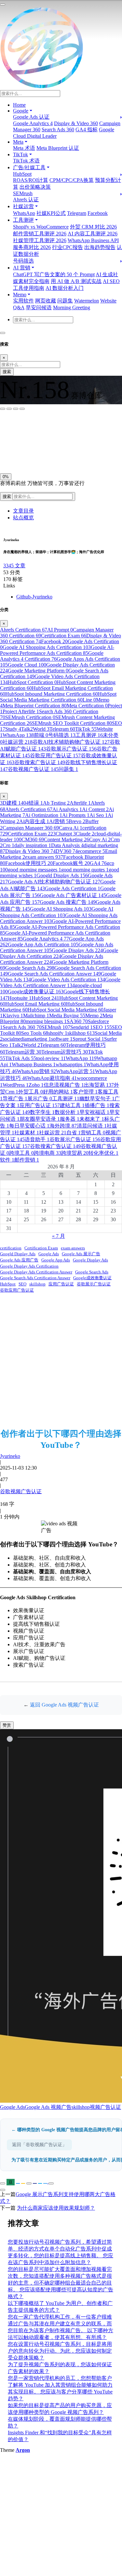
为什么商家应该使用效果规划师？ (56, 2208)
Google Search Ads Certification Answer (54, 974)
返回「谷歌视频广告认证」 (39, 2145)
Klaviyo (13, 1016)
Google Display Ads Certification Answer (36, 1272)
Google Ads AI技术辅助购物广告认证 (54, 882)
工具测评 (89, 735)
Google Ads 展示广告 (81, 1254)
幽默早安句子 (97, 1099)
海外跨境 (63, 1126)
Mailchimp (36, 1016)
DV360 (67, 851)
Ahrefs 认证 (26, 200)
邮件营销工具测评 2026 (40, 234)
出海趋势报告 (100, 247)
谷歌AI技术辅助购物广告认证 (71, 742)
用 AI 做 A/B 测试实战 (76, 281)
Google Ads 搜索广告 (68, 902)
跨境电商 (47, 1153)
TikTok (86, 729)
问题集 (65, 301)
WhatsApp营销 (36, 1071)
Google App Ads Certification (43, 945)
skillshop (81, 1033)
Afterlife (80, 803)
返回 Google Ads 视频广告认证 (64, 1705)
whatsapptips (71, 1064)
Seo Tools (35, 1033)
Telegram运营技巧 (65, 1052)
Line (89, 700)
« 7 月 (59, 1236)
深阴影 (27, 441)
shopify (58, 1033)
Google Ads (49, 1254)
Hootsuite (20, 998)
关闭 (7, 456)
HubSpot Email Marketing (36, 1004)
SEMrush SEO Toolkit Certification (72, 723)
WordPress (16, 1085)
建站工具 (72, 1105)
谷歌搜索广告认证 (40, 762)
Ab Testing (56, 803)
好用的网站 (58, 1092)
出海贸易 (99, 1085)
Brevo (77, 821)
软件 (7, 1160)
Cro (8, 845)
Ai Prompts (76, 815)
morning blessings (46, 1021)
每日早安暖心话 (29, 1126)
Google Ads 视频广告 (48, 2107)
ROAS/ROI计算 (31, 180)
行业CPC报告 (68, 247)
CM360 (33, 839)
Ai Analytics (67, 809)
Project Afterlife (21, 711)
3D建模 (10, 803)
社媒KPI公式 (51, 213)
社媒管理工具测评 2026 (40, 240)
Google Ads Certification (73, 888)
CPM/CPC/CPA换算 (72, 180)
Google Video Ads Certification (68, 980)
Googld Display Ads (62, 875)
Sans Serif (13, 427)
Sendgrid (81, 1027)
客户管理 (85, 1092)
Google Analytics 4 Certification (52, 656)
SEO (102, 1027)
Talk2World (35, 729)
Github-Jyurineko (34, 597)
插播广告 (97, 1105)
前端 (41, 735)
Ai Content (95, 809)
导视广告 (15, 1099)
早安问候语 (39, 307)
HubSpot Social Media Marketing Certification (58, 697)
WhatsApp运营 (75, 1071)
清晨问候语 (92, 1126)
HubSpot (22, 174)
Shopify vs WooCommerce (41, 227)
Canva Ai (71, 828)
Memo (94, 1016)
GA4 (98, 863)
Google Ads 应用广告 (19, 1260)
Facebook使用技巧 (29, 863)
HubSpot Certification (32, 682)
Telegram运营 (23, 1052)
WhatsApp (24, 213)
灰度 (52, 456)
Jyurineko (10, 1456)
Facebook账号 (71, 863)
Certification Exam (64, 636)
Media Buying (67, 1016)
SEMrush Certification (30, 717)
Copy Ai (100, 839)
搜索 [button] (7, 496)
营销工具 (93, 1133)
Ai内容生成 (34, 821)
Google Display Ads (77, 950)
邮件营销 (27, 1160)
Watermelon (87, 301)
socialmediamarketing (27, 1039)
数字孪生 (42, 1112)
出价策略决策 (35, 187)
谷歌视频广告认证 (33, 769)
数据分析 (67, 1112)
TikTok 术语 (26, 161)
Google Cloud (27, 665)
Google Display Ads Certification (59, 953)
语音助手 (37, 1139)
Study (13, 729)
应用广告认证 (40, 1105)
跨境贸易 (75, 1153)
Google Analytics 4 (33, 123)
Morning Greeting (72, 307)
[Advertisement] (61, 1360)
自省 (74, 1133)
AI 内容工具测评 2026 (93, 234)
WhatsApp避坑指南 (52, 1078)
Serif (32, 427)
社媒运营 (18, 742)
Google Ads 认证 (31, 117)
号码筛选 (23, 261)
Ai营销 (59, 821)
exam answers (44, 857)
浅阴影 (9, 441)
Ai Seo (99, 815)
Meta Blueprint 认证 (58, 148)
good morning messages (34, 870)
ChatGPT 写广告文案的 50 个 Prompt (54, 274)
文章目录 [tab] (23, 511)
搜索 (7, 372)
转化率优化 (103, 1153)
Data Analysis (67, 845)
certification (11, 1248)
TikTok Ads (21, 1058)
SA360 (77, 1021)
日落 (22, 456)
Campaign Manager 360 (31, 828)
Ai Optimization (44, 815)
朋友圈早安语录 (40, 1119)
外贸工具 (31, 1092)
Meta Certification (87, 706)
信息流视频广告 (64, 1085)
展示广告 (40, 1099)
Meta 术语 (24, 148)
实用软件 (23, 301)
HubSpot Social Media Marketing (66, 1010)
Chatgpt (66, 834)
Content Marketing (67, 839)
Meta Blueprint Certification (35, 706)
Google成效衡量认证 (36, 992)
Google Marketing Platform (38, 671)
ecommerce (91, 851)
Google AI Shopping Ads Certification (47, 647)
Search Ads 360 (58, 130)
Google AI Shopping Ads (61, 909)
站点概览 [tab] (23, 518)
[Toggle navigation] (3, 333)
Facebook (98, 213)
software (62, 1039)
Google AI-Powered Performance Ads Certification (57, 650)
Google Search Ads (30, 968)
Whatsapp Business (34, 1064)
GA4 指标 (87, 130)
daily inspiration (33, 845)
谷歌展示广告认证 (71, 749)
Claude (85, 834)
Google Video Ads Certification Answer (60, 982)
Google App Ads (56, 1260)
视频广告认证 (105, 2107)
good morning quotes (85, 870)
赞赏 (7, 1725)
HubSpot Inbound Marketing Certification (52, 694)
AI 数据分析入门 (65, 288)
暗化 (37, 456)
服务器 (70, 1119)
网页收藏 (46, 301)
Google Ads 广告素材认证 (73, 895)
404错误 (32, 803)
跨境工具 (21, 1153)
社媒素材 (27, 1133)
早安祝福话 (94, 1112)
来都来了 (92, 1119)
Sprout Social (88, 1039)
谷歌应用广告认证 (55, 756)
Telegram (77, 213)
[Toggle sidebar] (3, 5)
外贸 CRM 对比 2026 (93, 227)
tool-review (51, 1058)
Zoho (36, 1085)
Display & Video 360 (76, 123)
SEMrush (23, 193)
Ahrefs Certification (24, 630)
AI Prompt (60, 630)
